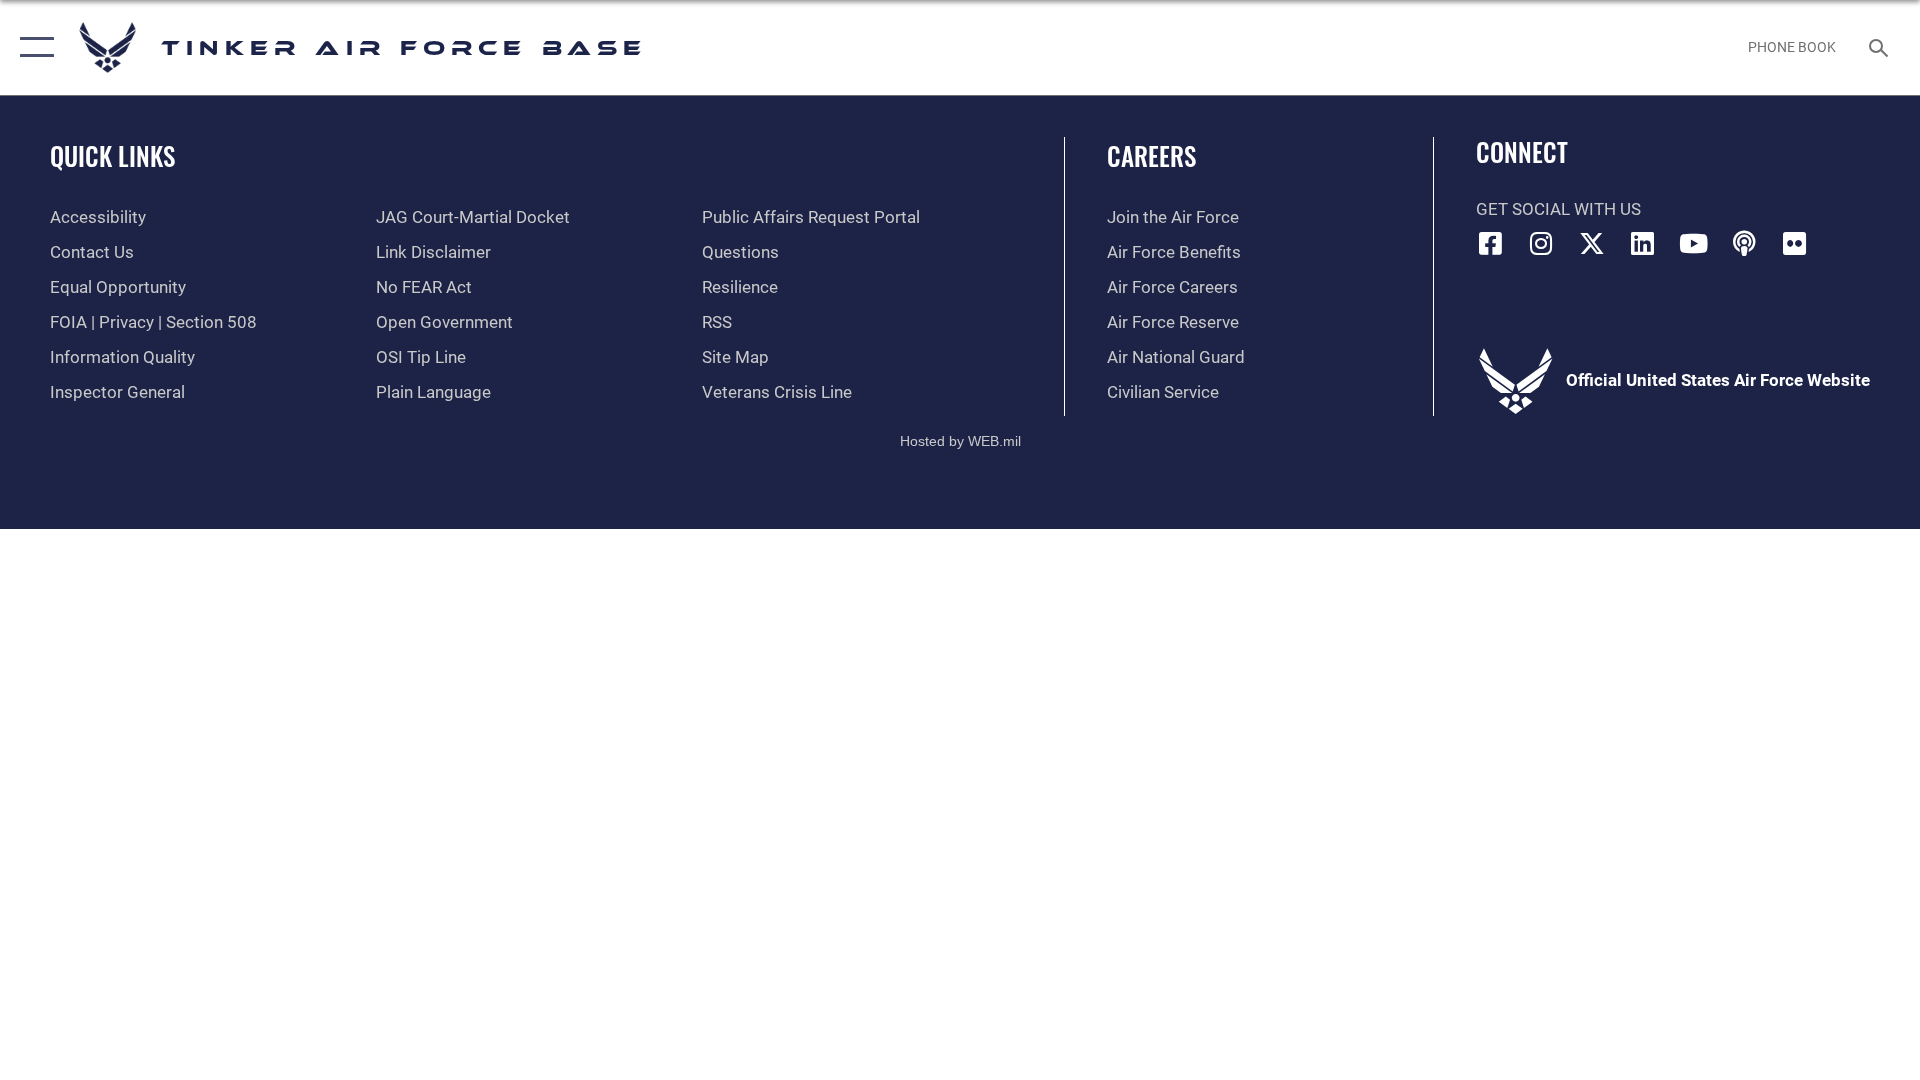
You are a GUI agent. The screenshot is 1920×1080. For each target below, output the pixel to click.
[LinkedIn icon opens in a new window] (1643, 243)
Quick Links (112, 155)
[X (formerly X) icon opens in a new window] (1592, 243)
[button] (32, 47)
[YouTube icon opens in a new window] (1693, 243)
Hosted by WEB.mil (960, 441)
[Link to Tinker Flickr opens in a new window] (1795, 243)
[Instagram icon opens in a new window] (1541, 243)
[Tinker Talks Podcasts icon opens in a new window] (1744, 243)
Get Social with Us (1558, 209)
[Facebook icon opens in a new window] (1491, 243)
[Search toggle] (1880, 47)
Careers (1151, 155)
